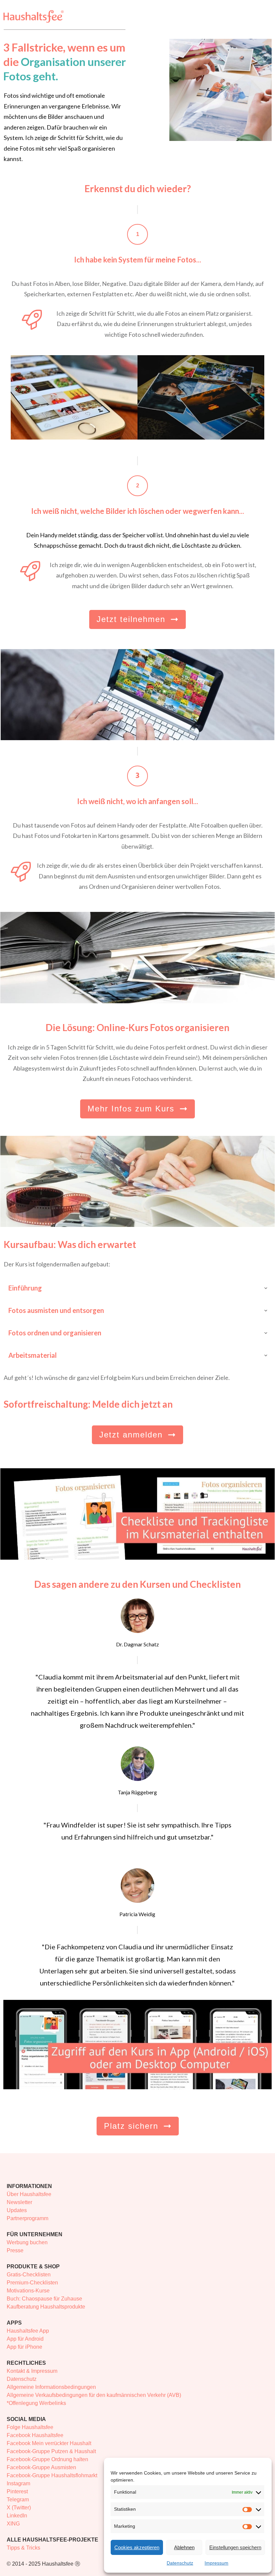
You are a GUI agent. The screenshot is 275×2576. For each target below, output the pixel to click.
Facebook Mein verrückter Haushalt (49, 2443)
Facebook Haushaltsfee (35, 2435)
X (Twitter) (19, 2508)
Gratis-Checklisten (29, 2275)
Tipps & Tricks (23, 2548)
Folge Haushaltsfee (30, 2427)
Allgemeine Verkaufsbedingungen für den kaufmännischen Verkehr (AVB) (94, 2395)
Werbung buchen (27, 2242)
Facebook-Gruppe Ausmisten (41, 2467)
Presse (15, 2250)
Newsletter (19, 2202)
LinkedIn (17, 2516)
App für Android (25, 2339)
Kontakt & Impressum (32, 2371)
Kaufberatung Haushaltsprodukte (46, 2307)
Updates (17, 2210)
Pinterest (17, 2491)
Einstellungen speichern (235, 2547)
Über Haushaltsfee (29, 2194)
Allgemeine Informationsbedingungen (51, 2387)
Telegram (18, 2500)
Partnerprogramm (27, 2218)
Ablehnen (184, 2547)
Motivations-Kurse (28, 2291)
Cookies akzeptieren (137, 2547)
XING (13, 2524)
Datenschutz (180, 2563)
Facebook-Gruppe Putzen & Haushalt (51, 2451)
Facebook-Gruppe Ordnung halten (47, 2459)
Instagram (18, 2483)
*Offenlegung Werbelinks (36, 2403)
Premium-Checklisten (32, 2283)
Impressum (216, 2563)
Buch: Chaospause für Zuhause (44, 2299)
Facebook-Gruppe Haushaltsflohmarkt (52, 2475)
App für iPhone (24, 2347)
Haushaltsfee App (28, 2331)
